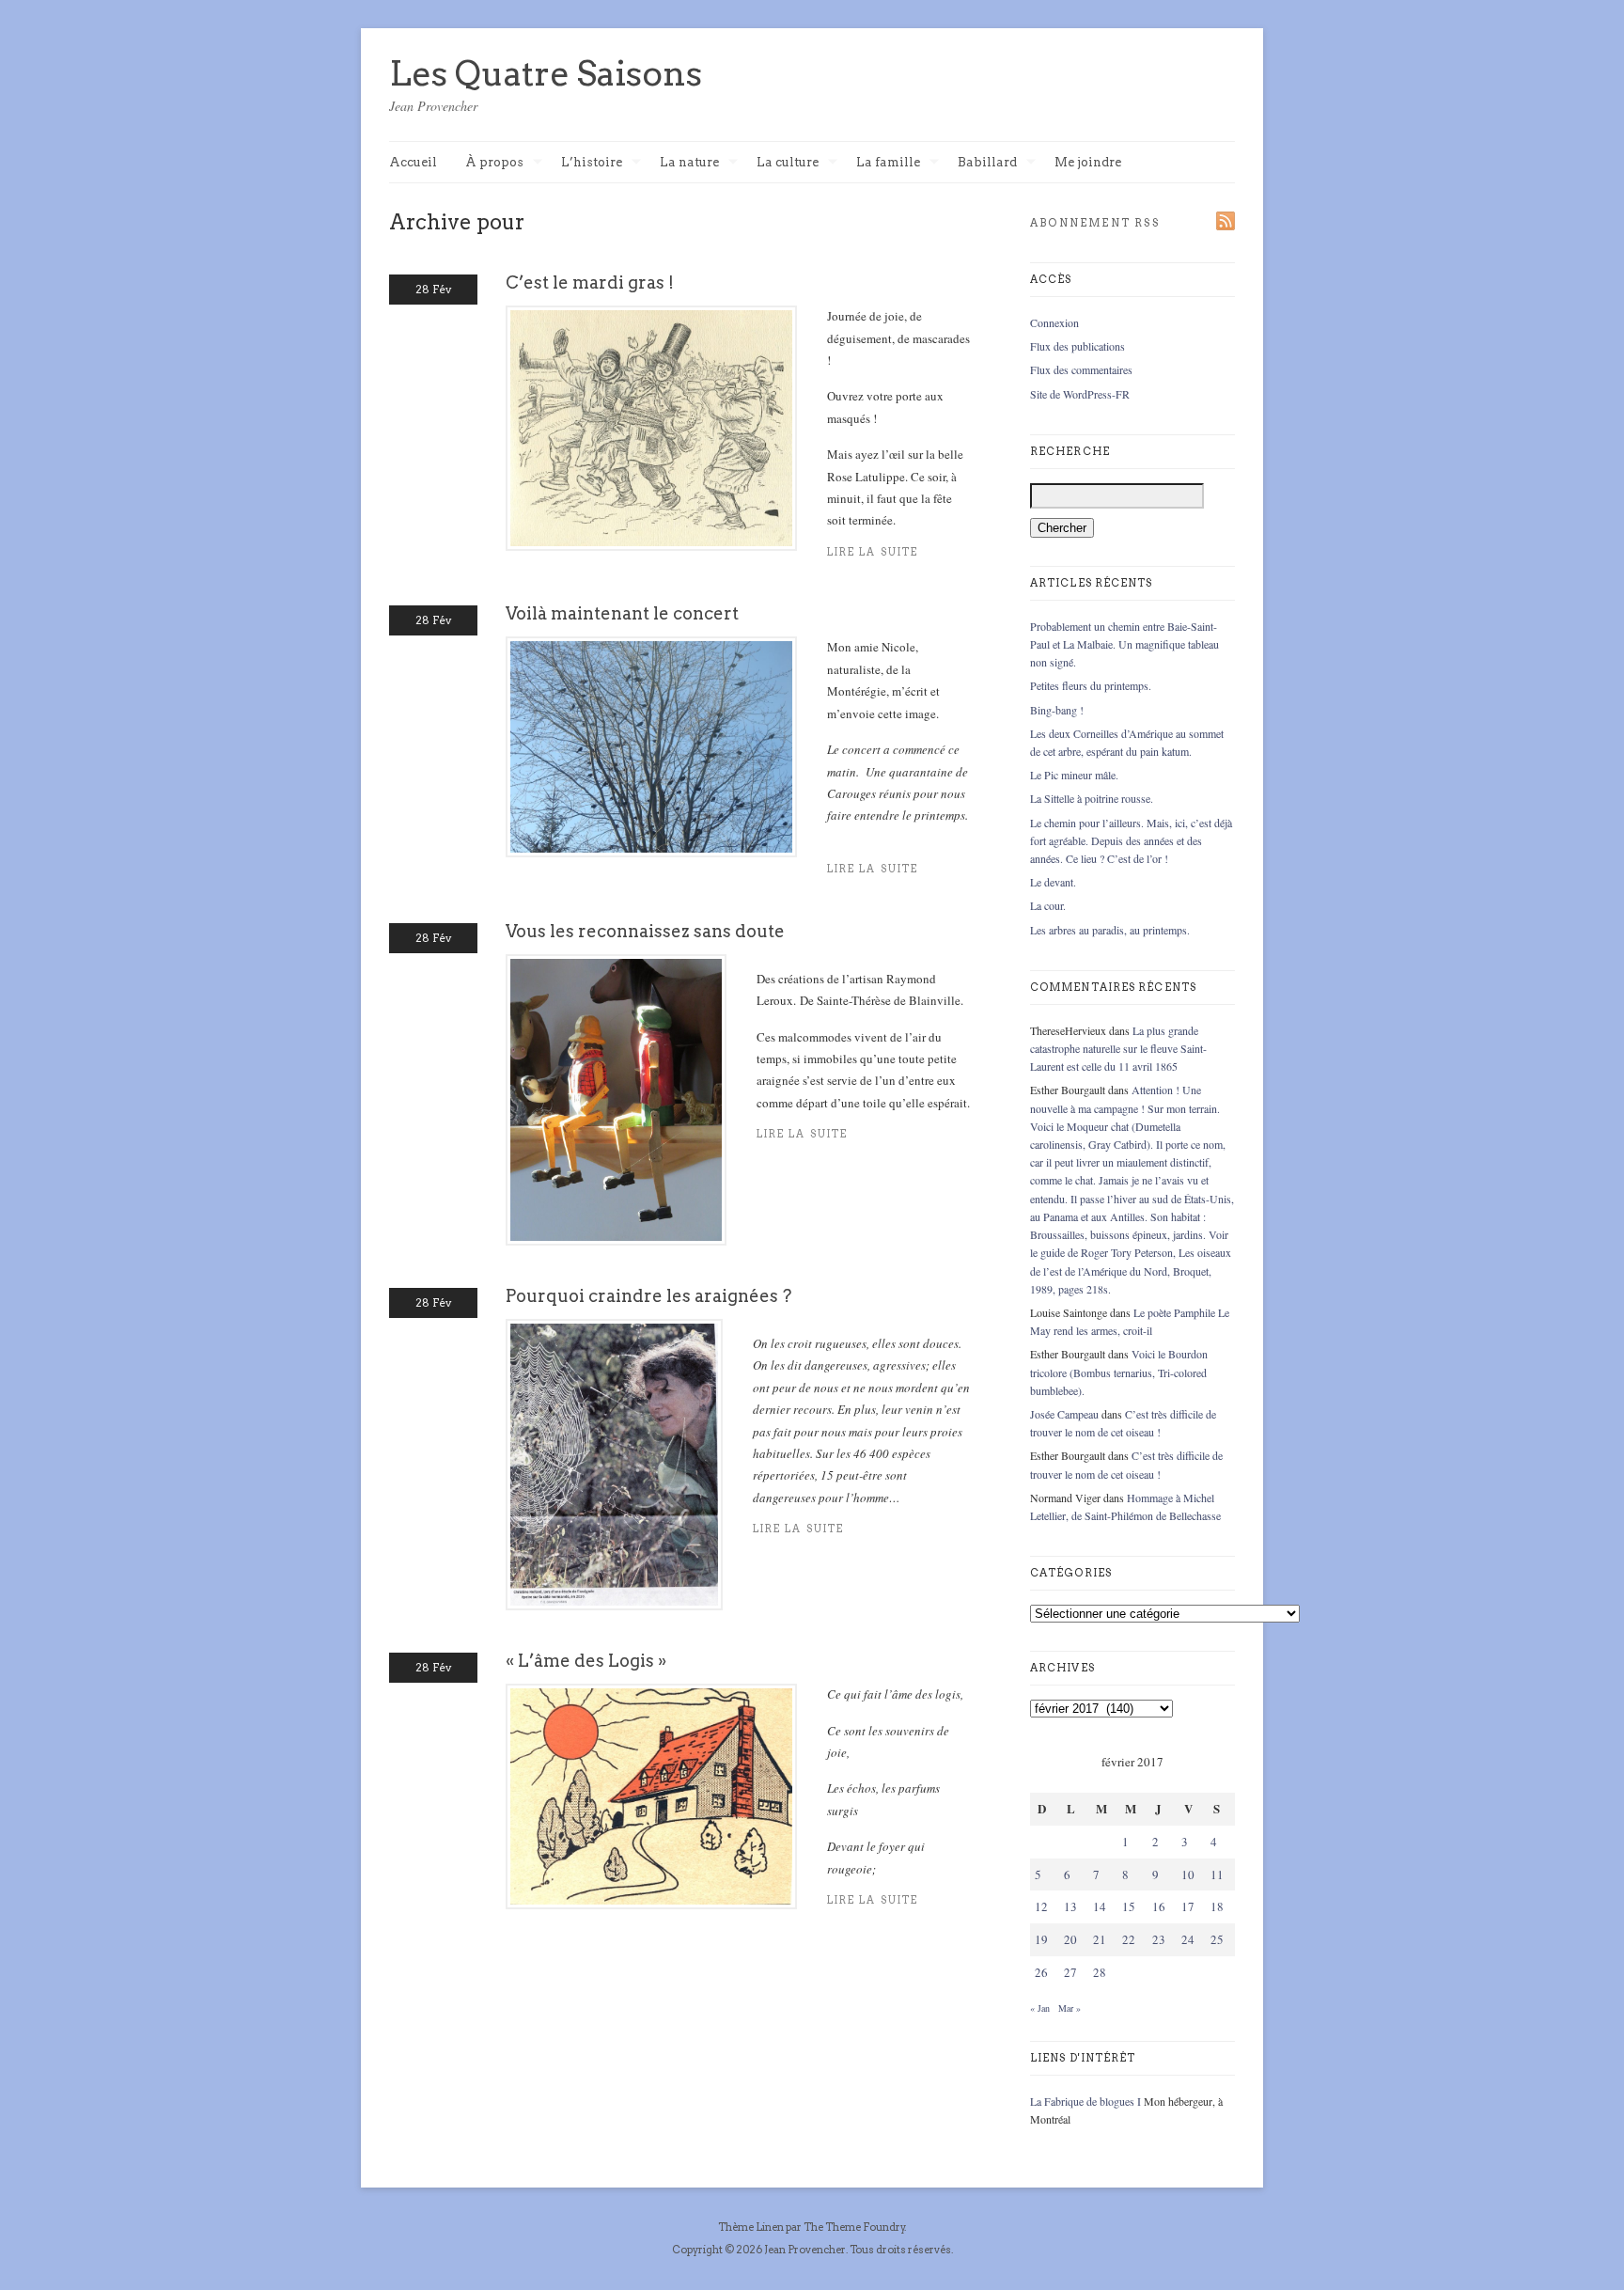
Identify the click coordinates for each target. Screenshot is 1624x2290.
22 (1129, 1939)
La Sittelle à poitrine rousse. (1092, 798)
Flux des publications (1077, 346)
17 (1188, 1906)
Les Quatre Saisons (546, 73)
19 (1041, 1939)
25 (1217, 1939)
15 (1129, 1906)
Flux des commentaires (1081, 369)
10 (1188, 1874)
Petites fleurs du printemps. (1091, 685)
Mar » (1070, 2008)
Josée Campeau (1064, 1414)
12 (1041, 1906)
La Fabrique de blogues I (1085, 2101)
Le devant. (1053, 882)
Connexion (1054, 322)
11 (1217, 1874)
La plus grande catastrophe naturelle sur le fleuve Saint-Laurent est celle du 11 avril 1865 (1118, 1048)
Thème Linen (752, 2227)
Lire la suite (873, 552)
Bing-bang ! (1057, 710)
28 (1100, 1972)
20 (1070, 1939)
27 (1070, 1972)
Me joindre (1088, 162)
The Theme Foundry (854, 2227)
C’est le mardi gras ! (590, 282)
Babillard (987, 163)
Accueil (413, 162)
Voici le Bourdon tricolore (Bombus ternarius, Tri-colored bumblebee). (1119, 1372)
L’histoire (592, 163)
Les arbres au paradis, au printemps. (1110, 930)
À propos (494, 163)
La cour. (1048, 905)
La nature (689, 163)
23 (1159, 1939)
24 (1188, 1939)
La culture (788, 163)
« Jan (1040, 2008)
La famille (888, 163)
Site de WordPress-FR (1080, 394)
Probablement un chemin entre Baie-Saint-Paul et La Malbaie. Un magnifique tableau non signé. (1124, 644)
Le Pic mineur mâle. (1074, 775)
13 (1070, 1906)
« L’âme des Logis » (586, 1661)
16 (1159, 1906)
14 (1100, 1906)
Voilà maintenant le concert (622, 613)
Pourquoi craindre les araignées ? (648, 1296)
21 (1100, 1939)
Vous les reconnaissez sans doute (645, 931)
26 (1041, 1972)
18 (1217, 1906)
